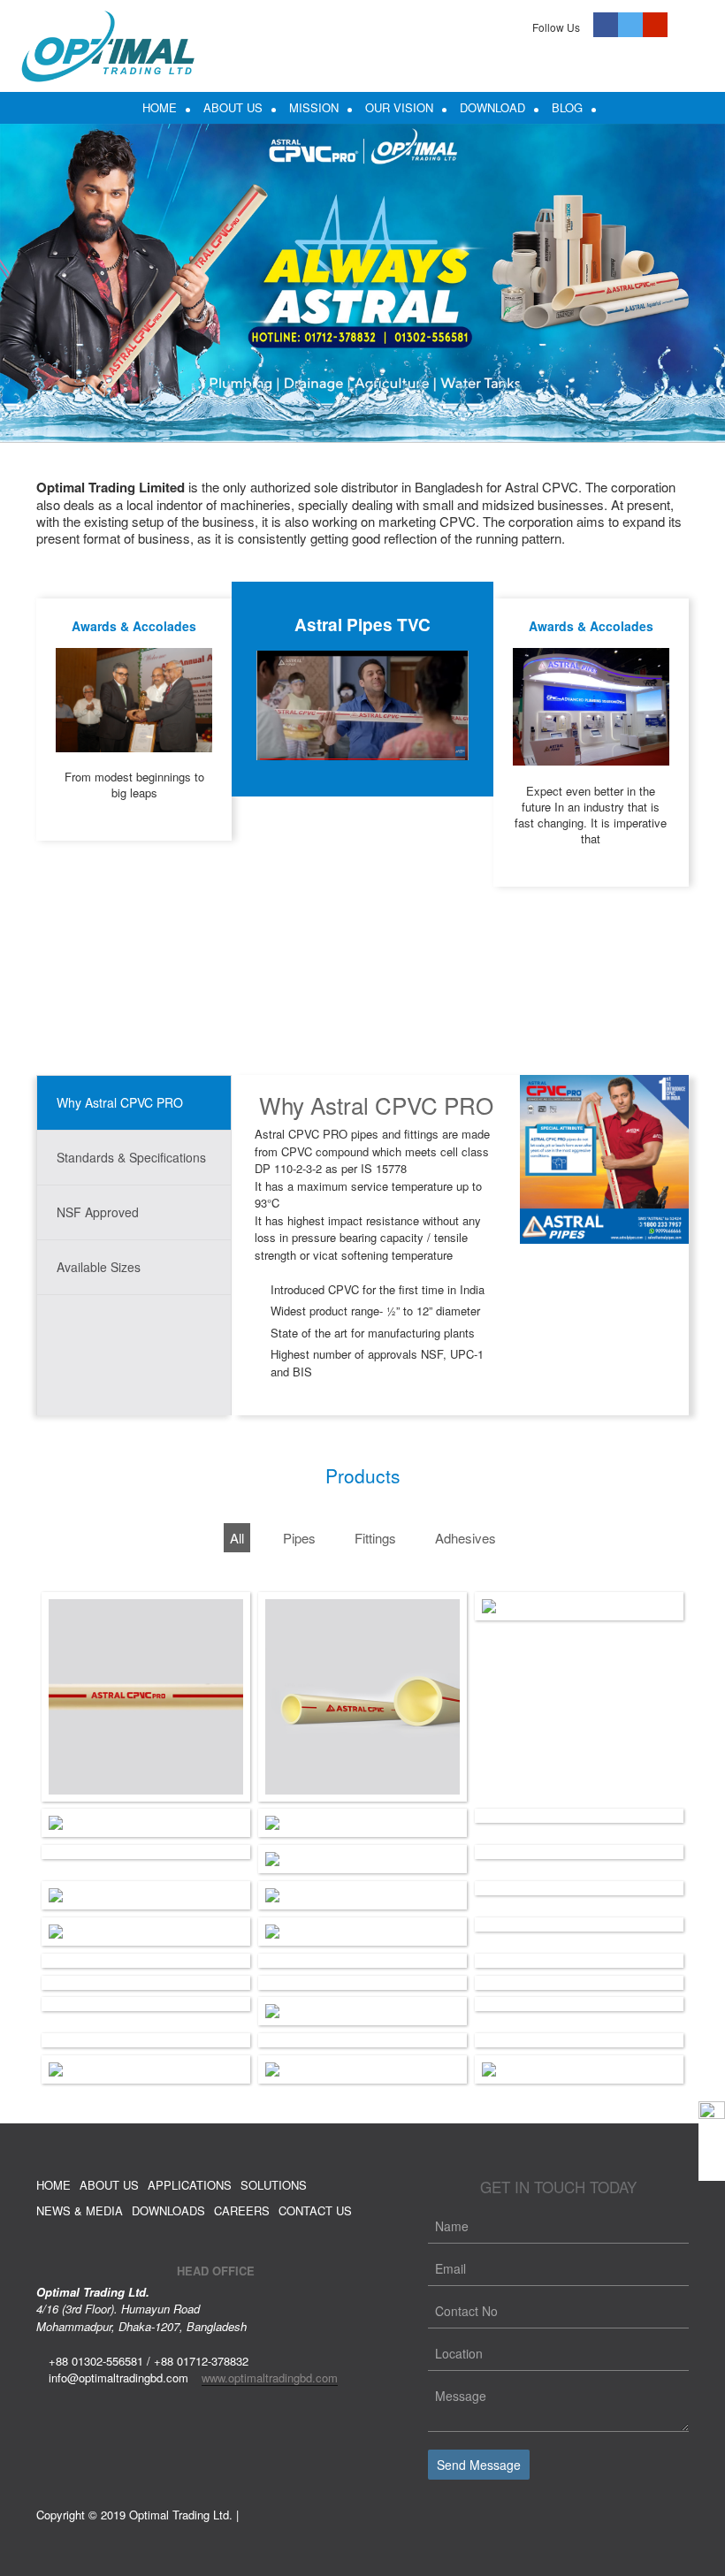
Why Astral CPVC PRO (120, 1102)
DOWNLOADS (168, 2210)
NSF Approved (98, 1212)
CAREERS (242, 2210)
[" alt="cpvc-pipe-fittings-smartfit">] (579, 1606)
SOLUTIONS (274, 2185)
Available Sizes (99, 1267)
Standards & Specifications (131, 1157)
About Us (233, 107)
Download (492, 107)
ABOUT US (109, 2185)
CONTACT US (315, 2210)
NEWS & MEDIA (80, 2210)
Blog (567, 107)
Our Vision (399, 107)
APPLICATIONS (190, 2185)
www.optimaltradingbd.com (270, 2378)
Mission (314, 107)
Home (160, 107)
